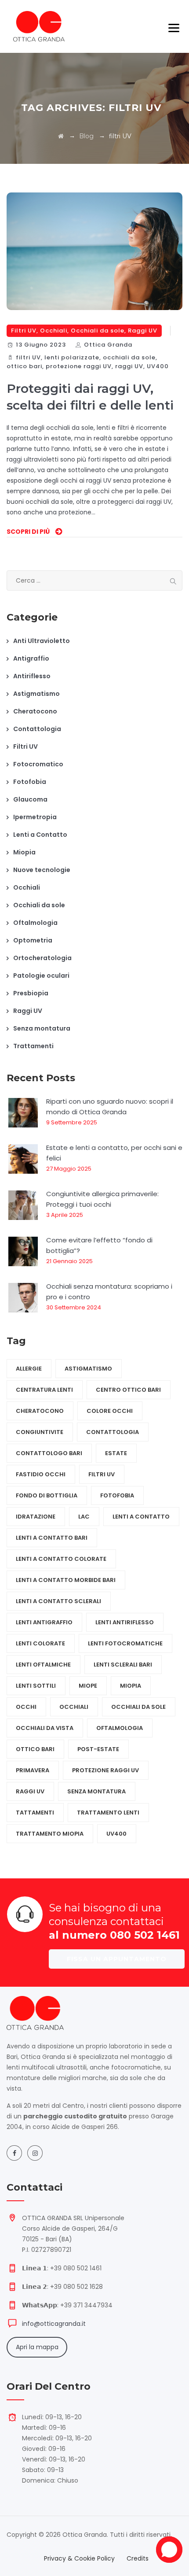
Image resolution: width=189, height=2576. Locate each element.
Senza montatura (42, 1028)
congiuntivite (40, 1432)
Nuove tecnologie (42, 870)
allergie (29, 1369)
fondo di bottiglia (47, 1495)
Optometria (33, 940)
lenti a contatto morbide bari (66, 1580)
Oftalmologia (35, 923)
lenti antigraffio (44, 1622)
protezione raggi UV (79, 366)
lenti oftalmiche (43, 1665)
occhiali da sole (129, 357)
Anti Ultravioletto (42, 641)
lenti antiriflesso (125, 1622)
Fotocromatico (38, 764)
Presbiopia (31, 993)
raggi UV (129, 366)
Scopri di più (28, 532)
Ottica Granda (108, 345)
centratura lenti (44, 1390)
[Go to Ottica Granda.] (61, 136)
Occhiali (54, 331)
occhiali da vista (45, 1728)
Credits (138, 2558)
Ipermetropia (35, 817)
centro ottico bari (128, 1390)
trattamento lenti (108, 1813)
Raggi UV (143, 331)
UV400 (158, 366)
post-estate (98, 1749)
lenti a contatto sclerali (58, 1601)
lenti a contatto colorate (61, 1559)
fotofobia (117, 1495)
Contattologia (37, 729)
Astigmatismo (36, 694)
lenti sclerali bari (123, 1665)
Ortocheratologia (42, 958)
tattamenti (35, 1813)
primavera (33, 1770)
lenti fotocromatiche (125, 1643)
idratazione (36, 1517)
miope (88, 1686)
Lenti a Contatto (40, 835)
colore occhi (110, 1411)
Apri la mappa (37, 2347)
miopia (131, 1686)
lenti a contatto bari (52, 1538)
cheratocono (40, 1411)
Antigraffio (31, 658)
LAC (84, 1517)
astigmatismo (88, 1369)
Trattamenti (33, 1046)
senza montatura (96, 1791)
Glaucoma (30, 799)
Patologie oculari (41, 976)
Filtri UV (24, 331)
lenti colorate (40, 1643)
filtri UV (28, 357)
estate (116, 1453)
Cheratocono (35, 711)
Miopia (24, 852)
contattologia (113, 1432)
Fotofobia (30, 782)
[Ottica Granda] (39, 26)
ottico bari (24, 366)
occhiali (74, 1707)
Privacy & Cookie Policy (79, 2558)
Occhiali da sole (98, 331)
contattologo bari (49, 1453)
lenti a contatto (141, 1517)
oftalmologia (120, 1728)
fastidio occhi (41, 1474)
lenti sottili (36, 1686)
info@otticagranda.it (54, 2324)
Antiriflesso (32, 676)
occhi (26, 1707)
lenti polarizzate (72, 357)
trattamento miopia (50, 1834)
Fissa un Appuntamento (117, 1959)
